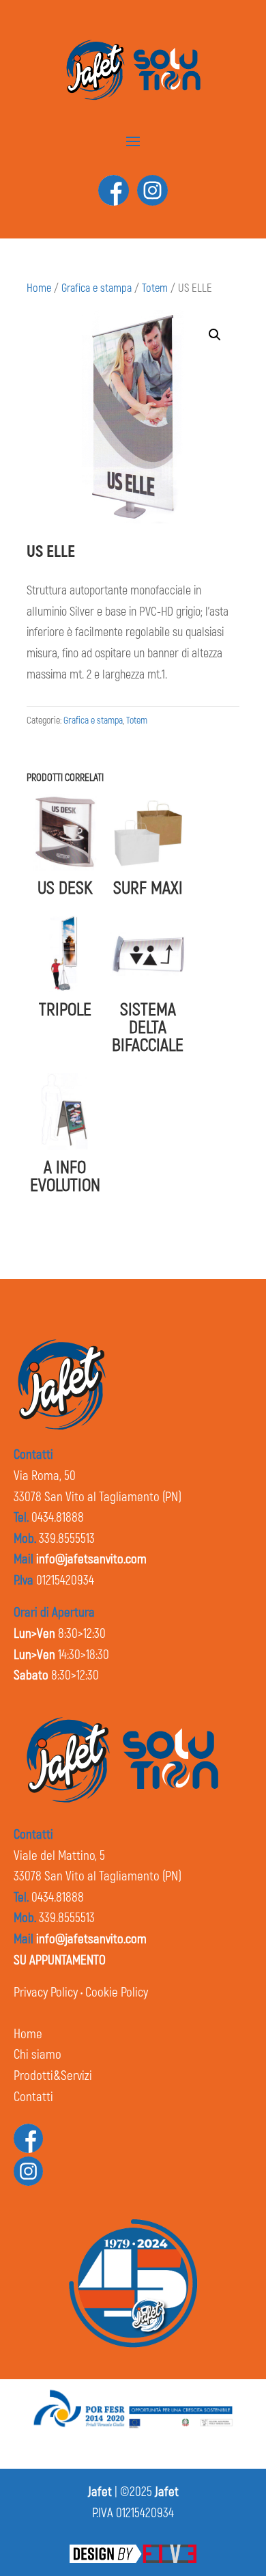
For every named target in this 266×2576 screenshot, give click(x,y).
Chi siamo (38, 2055)
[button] (215, 335)
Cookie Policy (117, 1992)
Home (39, 288)
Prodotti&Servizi (53, 2076)
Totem (155, 288)
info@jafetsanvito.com (91, 1559)
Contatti (33, 2097)
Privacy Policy (46, 1992)
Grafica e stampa (97, 288)
